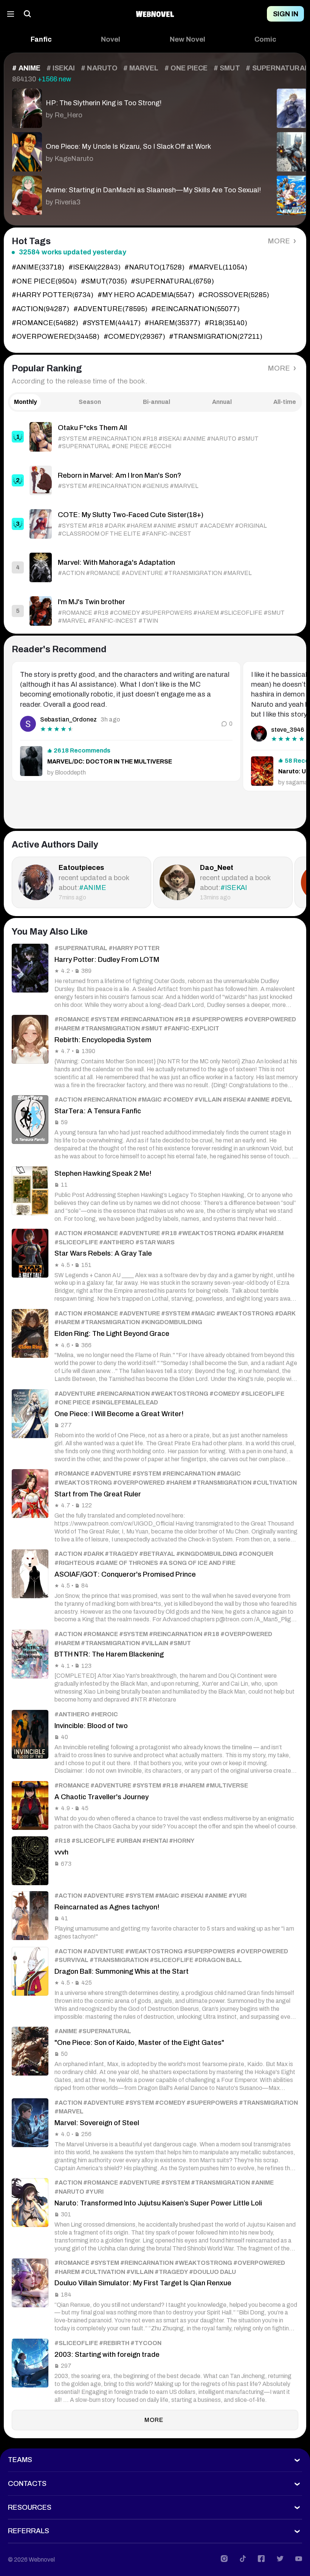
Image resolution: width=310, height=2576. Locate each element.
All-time (285, 402)
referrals (29, 2531)
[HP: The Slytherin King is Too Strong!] (136, 106)
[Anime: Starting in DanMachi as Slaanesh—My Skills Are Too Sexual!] (136, 193)
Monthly (26, 402)
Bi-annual (157, 402)
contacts (27, 2484)
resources (30, 2507)
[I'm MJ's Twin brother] (155, 611)
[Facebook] (261, 2559)
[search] (28, 14)
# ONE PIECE (186, 68)
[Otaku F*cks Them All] (155, 437)
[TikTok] (243, 2559)
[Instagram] (224, 2559)
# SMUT (227, 68)
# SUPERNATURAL (277, 68)
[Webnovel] (155, 14)
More (279, 241)
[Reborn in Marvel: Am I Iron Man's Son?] (155, 480)
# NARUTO (99, 68)
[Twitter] (280, 2559)
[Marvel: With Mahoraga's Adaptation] (155, 567)
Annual (222, 402)
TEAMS (20, 2460)
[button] (41, 40)
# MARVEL (141, 68)
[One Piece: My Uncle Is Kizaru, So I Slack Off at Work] (136, 150)
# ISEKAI (61, 68)
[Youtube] (299, 2559)
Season (90, 402)
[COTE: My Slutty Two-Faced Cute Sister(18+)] (155, 524)
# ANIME (26, 68)
